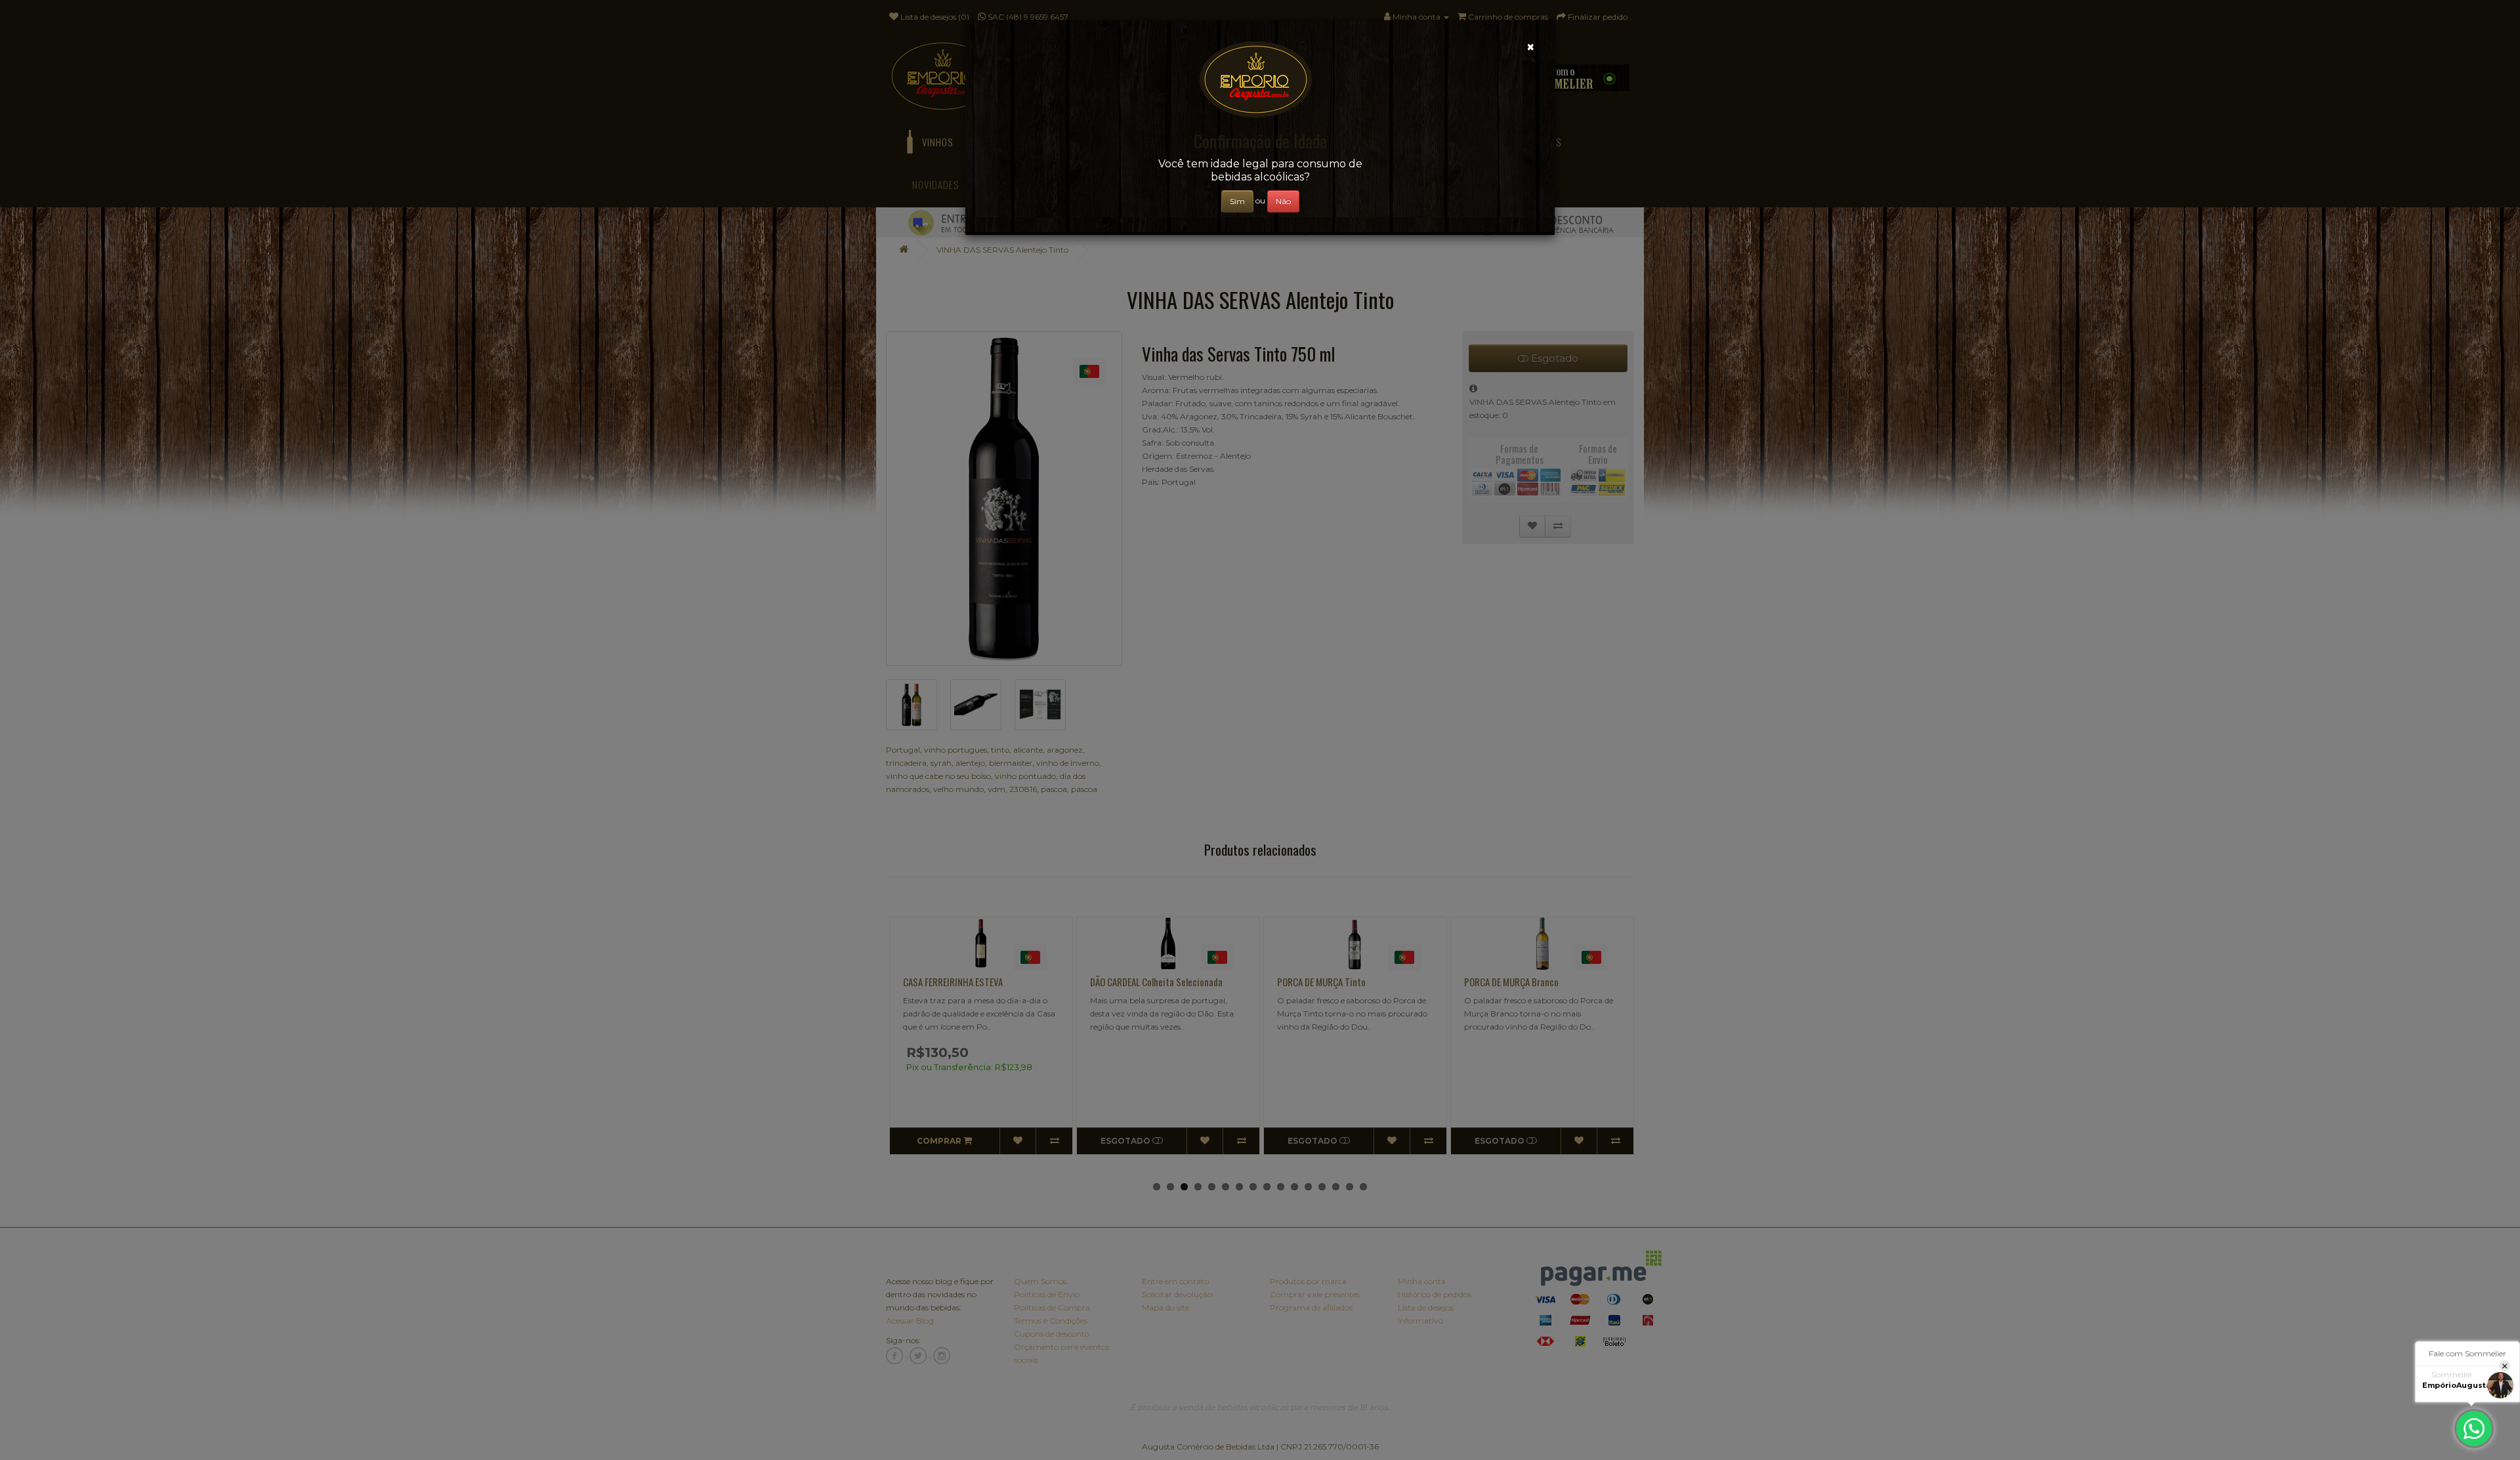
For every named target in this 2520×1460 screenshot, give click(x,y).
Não (1283, 201)
